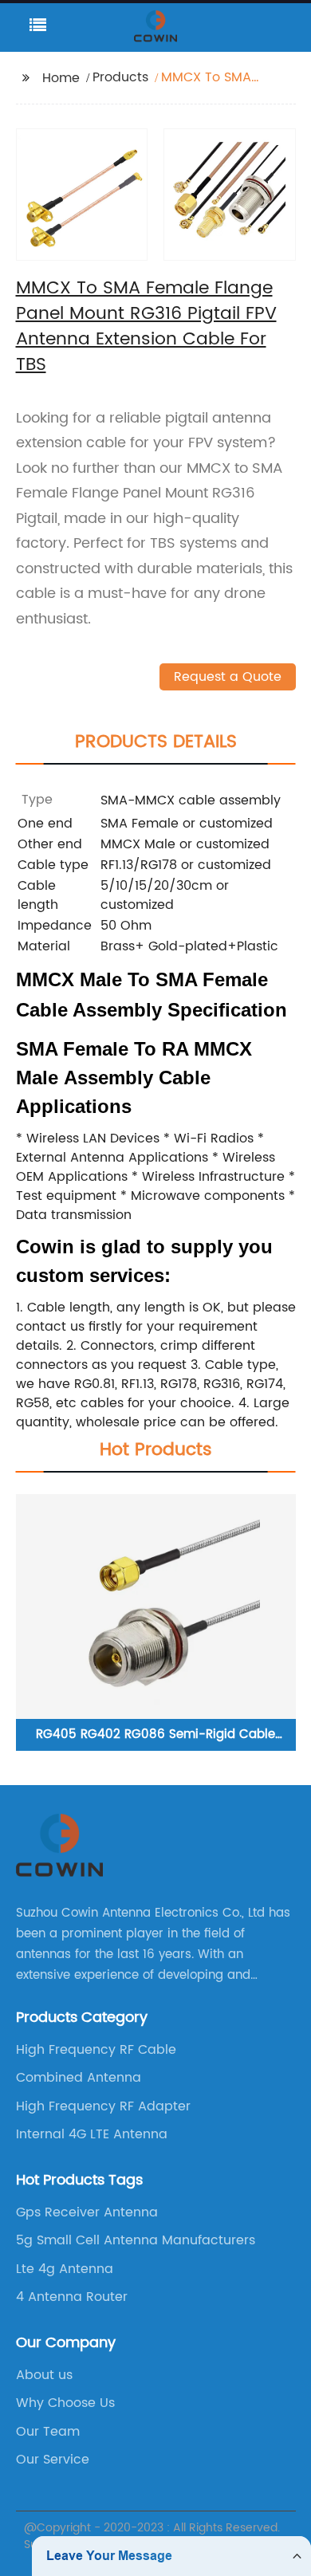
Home (61, 78)
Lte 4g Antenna (65, 2269)
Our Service (53, 2460)
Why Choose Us (65, 2403)
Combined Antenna (79, 2078)
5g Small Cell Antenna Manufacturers (136, 2240)
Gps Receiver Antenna (87, 2212)
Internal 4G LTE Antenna (92, 2134)
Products (120, 77)
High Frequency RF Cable (96, 2050)
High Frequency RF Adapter (103, 2106)
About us (44, 2375)
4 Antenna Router (72, 2297)
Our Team (48, 2432)
